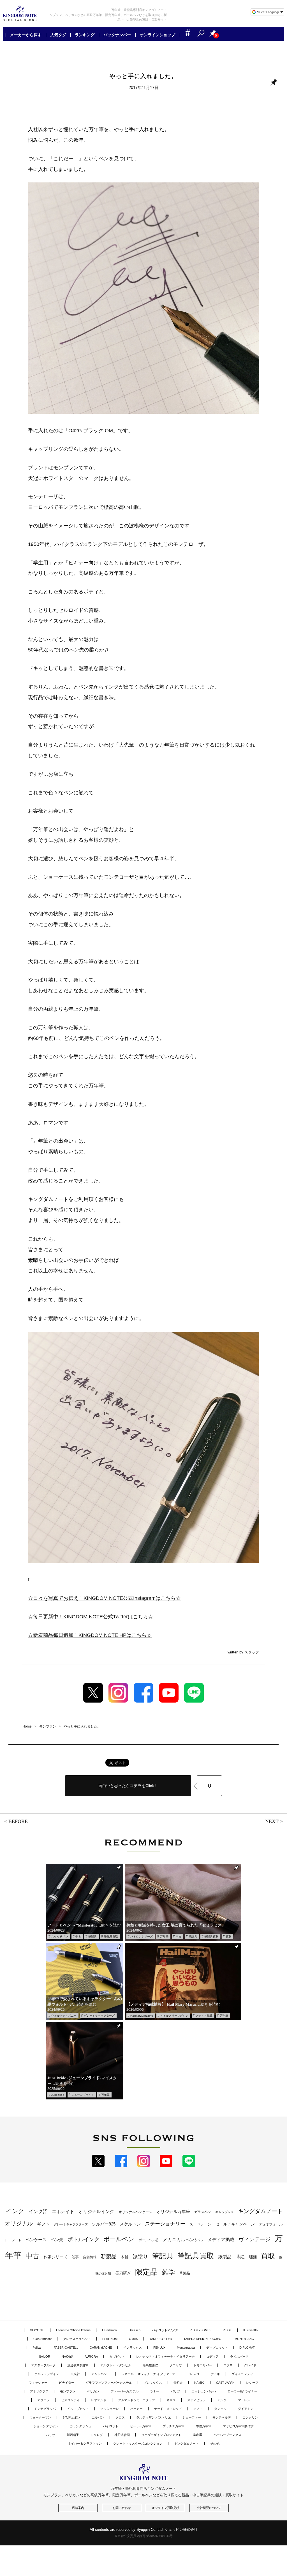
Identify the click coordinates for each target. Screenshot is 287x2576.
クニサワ (176, 2365)
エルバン (98, 2417)
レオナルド (99, 2400)
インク (15, 2211)
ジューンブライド (83, 2095)
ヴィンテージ (254, 2239)
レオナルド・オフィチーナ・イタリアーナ (166, 2357)
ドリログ (97, 2435)
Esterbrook (110, 2330)
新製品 (109, 2256)
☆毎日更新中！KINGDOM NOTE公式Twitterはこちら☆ (91, 1617)
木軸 (125, 2257)
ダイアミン (246, 2409)
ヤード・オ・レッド (168, 2409)
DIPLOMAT (247, 2348)
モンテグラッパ (45, 2409)
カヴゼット (117, 2357)
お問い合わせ (122, 2508)
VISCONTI (37, 2330)
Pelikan (37, 2348)
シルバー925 (104, 2224)
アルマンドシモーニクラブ (136, 2400)
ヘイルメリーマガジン (174, 2016)
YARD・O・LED (161, 2339)
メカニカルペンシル (183, 2240)
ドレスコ (193, 2374)
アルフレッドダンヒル (116, 2365)
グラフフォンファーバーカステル (109, 2383)
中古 (78, 1936)
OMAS (133, 2339)
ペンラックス (133, 2348)
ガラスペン (203, 2212)
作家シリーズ (55, 2257)
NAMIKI (199, 2383)
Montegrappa (186, 2348)
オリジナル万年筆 (173, 2212)
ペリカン (93, 2391)
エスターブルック (43, 2365)
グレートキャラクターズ (99, 2016)
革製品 (185, 2273)
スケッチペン (60, 1936)
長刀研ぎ (123, 2273)
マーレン (244, 2400)
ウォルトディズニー (64, 2016)
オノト (198, 2409)
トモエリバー (203, 2365)
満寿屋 (197, 2435)
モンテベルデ (222, 2417)
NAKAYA (67, 2357)
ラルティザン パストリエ (154, 2417)
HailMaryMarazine (142, 2016)
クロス (120, 2417)
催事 (75, 2257)
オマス (171, 2400)
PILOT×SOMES (201, 2330)
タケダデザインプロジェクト (161, 2435)
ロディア (212, 2357)
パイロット (111, 2426)
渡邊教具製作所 (78, 2365)
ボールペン (119, 2239)
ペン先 (57, 2240)
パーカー (136, 2409)
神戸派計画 (122, 2435)
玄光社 (75, 2374)
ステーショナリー (165, 2224)
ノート (17, 2240)
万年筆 (164, 1936)
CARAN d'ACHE (101, 2348)
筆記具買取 (111, 1936)
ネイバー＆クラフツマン (85, 2444)
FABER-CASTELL (66, 2348)
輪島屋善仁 (150, 2365)
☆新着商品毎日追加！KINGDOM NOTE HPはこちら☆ (90, 1635)
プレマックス (153, 2383)
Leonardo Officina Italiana (73, 2330)
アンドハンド (101, 2374)
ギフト (43, 2224)
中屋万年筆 (204, 2426)
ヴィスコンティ (242, 2374)
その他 (215, 2444)
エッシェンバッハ (204, 2391)
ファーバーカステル (125, 2391)
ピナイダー (67, 2383)
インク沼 (38, 2212)
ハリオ (51, 2435)
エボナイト (63, 2211)
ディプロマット (217, 2348)
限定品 (146, 2272)
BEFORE (18, 1821)
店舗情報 (90, 2257)
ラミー (155, 2391)
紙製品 (225, 2257)
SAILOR (45, 2357)
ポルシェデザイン (47, 2374)
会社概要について (209, 2508)
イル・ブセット (78, 2409)
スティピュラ (196, 2400)
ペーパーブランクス (227, 2435)
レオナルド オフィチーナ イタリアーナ (148, 2374)
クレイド (250, 2365)
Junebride (58, 2095)
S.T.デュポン (71, 2417)
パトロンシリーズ (142, 1936)
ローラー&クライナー (242, 2391)
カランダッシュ (81, 2426)
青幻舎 (178, 2383)
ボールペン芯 (149, 2240)
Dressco (135, 2330)
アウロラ (43, 2400)
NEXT (272, 1821)
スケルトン (130, 2224)
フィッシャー (38, 2383)
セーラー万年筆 (141, 2426)
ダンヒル (220, 2409)
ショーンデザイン (46, 2426)
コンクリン (250, 2417)
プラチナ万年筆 (174, 2426)
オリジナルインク (96, 2212)
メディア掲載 (204, 2016)
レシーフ (252, 2383)
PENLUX (159, 2348)
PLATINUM (110, 2339)
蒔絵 (240, 2257)
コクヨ (228, 2365)
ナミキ (215, 2374)
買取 (228, 1936)
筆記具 (92, 1936)
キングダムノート (186, 2444)
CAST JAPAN (225, 2383)
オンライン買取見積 (166, 2508)
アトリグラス (39, 2391)
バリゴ (175, 2391)
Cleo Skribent (42, 2339)
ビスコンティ (70, 2400)
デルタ (222, 2400)
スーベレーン (200, 2224)
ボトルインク (84, 2239)
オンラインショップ (158, 35)
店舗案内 (78, 2508)
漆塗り (140, 2256)
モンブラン (68, 2391)
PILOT (227, 2330)
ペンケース (36, 2240)
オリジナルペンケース (135, 2212)
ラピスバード (239, 2357)
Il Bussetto (250, 2330)
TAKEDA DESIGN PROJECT (203, 2339)
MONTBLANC (244, 2339)
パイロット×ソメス (165, 2330)
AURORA (91, 2357)
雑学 (168, 2272)
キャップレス (224, 2212)
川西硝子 (73, 2435)
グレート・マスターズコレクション (138, 2444)
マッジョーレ (110, 2409)
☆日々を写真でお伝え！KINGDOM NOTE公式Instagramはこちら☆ (104, 1598)
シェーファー (192, 2417)
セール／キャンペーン (235, 2224)
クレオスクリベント (77, 2339)
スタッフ (252, 1652)
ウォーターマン (40, 2417)
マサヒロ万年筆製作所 (238, 2426)
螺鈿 (253, 2257)
